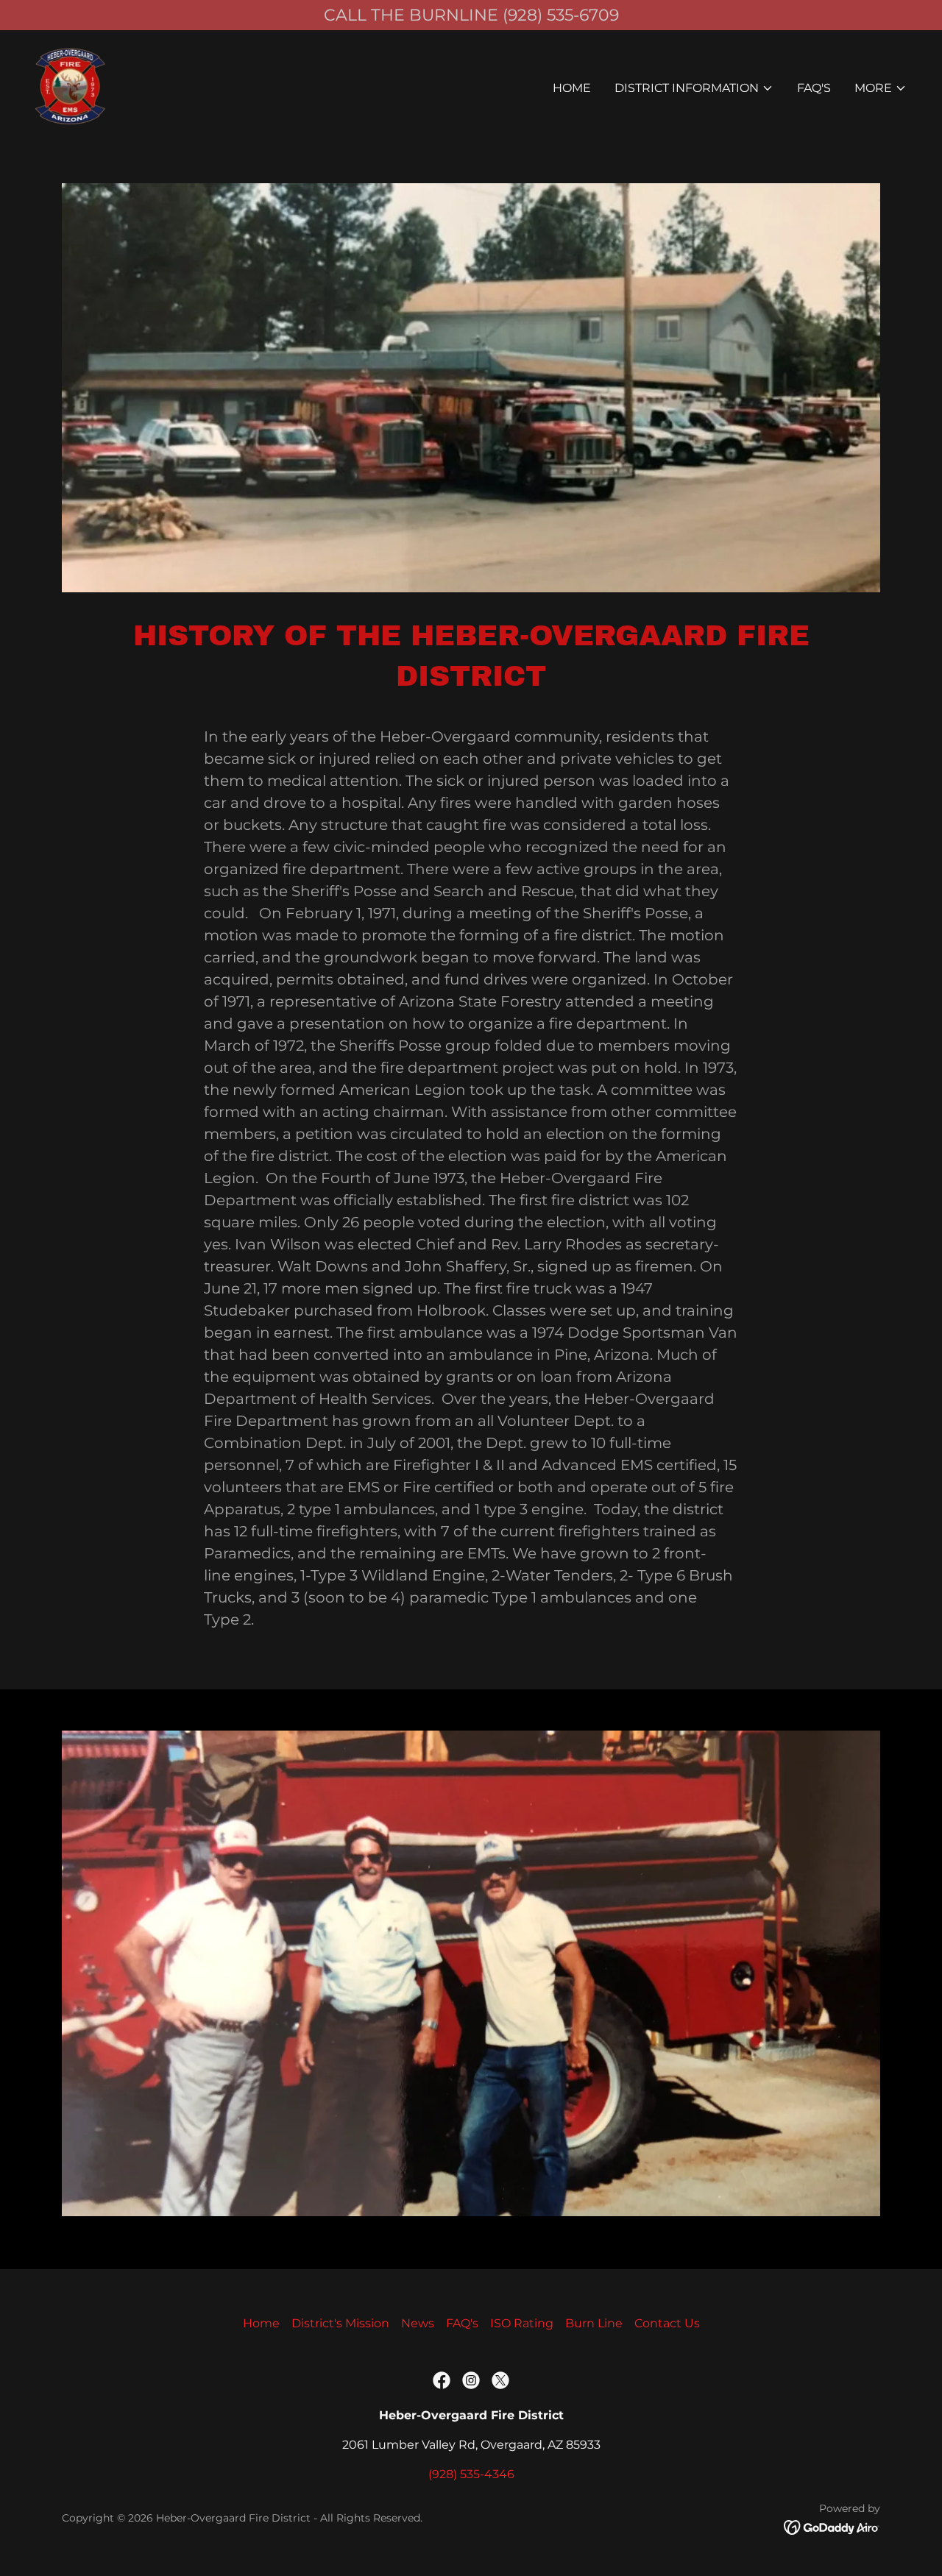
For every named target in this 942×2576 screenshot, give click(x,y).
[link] (71, 85)
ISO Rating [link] (522, 2323)
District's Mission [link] (340, 2323)
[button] (694, 88)
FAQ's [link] (814, 88)
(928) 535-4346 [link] (471, 2474)
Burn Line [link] (594, 2323)
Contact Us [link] (667, 2323)
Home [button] (261, 2323)
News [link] (418, 2323)
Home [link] (572, 88)
